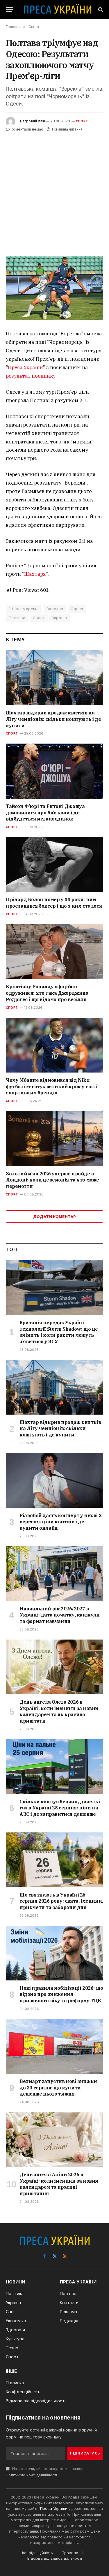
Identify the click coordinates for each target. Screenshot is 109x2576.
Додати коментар (55, 1216)
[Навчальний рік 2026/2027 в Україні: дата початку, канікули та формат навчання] (55, 1574)
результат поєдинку (31, 376)
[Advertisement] (54, 190)
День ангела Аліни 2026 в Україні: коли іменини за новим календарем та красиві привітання (59, 2184)
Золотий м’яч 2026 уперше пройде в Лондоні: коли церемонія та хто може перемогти (52, 1180)
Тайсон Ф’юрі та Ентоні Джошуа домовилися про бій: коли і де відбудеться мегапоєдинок (45, 813)
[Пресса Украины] (57, 9)
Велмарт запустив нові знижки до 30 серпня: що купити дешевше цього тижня (58, 2088)
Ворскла (55, 609)
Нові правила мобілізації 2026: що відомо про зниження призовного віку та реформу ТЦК (61, 1994)
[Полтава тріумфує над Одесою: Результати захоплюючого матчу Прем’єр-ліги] (54, 288)
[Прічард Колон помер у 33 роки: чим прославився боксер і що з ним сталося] (54, 864)
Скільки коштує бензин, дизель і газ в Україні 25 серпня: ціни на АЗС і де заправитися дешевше (60, 1808)
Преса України (25, 367)
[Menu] (10, 9)
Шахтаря (35, 574)
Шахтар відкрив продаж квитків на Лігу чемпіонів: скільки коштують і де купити (53, 719)
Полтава (17, 618)
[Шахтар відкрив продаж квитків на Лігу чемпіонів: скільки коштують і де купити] (54, 678)
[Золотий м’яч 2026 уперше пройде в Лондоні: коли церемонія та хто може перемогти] (54, 1138)
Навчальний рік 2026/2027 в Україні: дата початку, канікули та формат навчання (60, 1615)
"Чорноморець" (24, 609)
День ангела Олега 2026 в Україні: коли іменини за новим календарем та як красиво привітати (59, 1711)
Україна (60, 618)
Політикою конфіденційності (31, 2475)
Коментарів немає (27, 129)
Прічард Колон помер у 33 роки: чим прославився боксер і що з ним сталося (54, 903)
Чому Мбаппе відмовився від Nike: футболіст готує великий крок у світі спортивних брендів (51, 1087)
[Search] (100, 9)
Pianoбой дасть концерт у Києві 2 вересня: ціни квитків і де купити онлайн (60, 1522)
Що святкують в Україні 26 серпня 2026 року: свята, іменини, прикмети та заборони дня (61, 1901)
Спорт (82, 121)
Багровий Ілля (32, 121)
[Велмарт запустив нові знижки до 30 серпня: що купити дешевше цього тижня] (55, 2046)
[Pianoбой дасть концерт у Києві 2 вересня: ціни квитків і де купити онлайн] (55, 1480)
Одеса (77, 609)
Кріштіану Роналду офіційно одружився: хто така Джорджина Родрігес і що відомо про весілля (47, 993)
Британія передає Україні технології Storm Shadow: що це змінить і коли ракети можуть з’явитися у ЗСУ (59, 1332)
